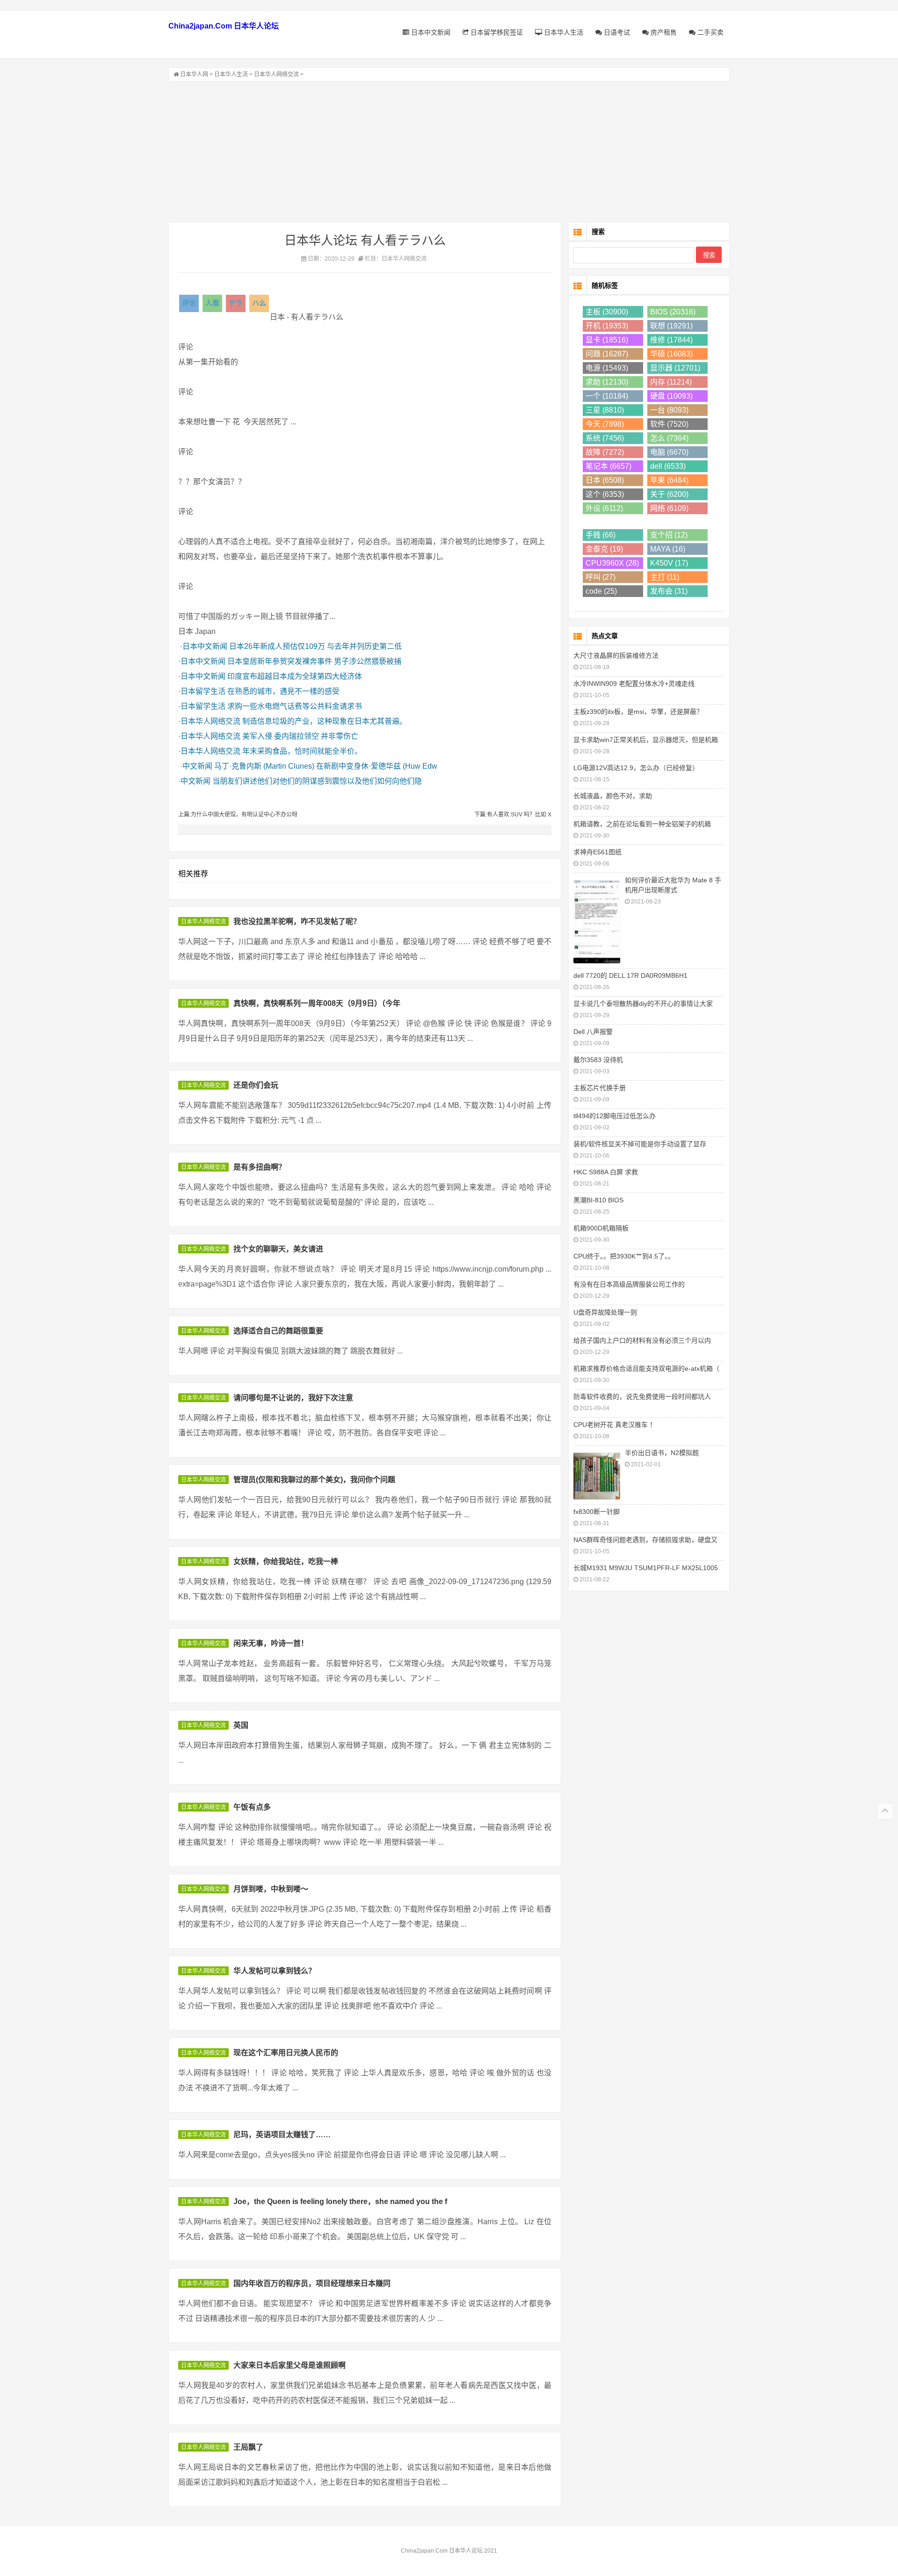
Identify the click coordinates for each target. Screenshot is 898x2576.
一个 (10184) (607, 396)
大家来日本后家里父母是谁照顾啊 (290, 2365)
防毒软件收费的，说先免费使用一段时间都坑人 (642, 1397)
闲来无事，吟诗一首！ (271, 1643)
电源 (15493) (607, 368)
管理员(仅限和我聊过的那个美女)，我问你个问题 (314, 1480)
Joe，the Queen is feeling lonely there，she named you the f (340, 2201)
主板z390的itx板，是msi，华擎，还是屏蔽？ (638, 712)
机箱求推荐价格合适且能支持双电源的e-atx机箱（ (646, 1368)
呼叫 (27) (601, 577)
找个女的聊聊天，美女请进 (278, 1249)
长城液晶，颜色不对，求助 (613, 796)
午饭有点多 (252, 1807)
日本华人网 (194, 74)
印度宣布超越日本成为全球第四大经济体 (295, 676)
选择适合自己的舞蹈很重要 (278, 1331)
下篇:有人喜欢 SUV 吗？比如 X (513, 815)
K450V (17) (669, 563)
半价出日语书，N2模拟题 (662, 1453)
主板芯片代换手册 (600, 1088)
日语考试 (616, 32)
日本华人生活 (563, 32)
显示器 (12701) (675, 368)
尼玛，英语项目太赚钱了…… (282, 2135)
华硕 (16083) (671, 354)
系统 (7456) (605, 438)
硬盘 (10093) (671, 396)
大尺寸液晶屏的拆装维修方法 (616, 655)
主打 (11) (665, 577)
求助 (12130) (607, 382)
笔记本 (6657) (608, 466)
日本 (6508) (605, 480)
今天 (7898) (605, 424)
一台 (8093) (669, 410)
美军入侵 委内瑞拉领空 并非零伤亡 (300, 736)
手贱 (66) (601, 535)
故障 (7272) (605, 452)
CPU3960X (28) (612, 563)
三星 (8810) (605, 410)
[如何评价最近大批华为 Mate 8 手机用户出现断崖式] (597, 921)
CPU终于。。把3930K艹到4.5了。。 (624, 1256)
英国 (241, 1725)
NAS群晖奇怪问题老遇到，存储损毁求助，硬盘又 (645, 1540)
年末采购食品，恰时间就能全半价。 (302, 751)
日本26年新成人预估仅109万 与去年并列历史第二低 (315, 646)
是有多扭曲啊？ (260, 1167)
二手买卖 (710, 32)
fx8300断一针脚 (597, 1512)
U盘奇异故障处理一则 (605, 1312)
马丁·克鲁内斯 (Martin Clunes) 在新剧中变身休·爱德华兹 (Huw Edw (326, 766)
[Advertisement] (449, 152)
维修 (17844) (671, 340)
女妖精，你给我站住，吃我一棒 (286, 1561)
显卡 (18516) (607, 340)
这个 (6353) (605, 494)
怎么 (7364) (669, 438)
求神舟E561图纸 (597, 852)
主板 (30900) (607, 312)
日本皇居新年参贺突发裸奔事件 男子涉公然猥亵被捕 (314, 661)
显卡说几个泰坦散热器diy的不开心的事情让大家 (643, 1004)
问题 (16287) (607, 354)
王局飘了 (248, 2447)
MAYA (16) (668, 549)
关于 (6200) (669, 494)
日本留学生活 (203, 691)
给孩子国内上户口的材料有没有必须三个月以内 (642, 1340)
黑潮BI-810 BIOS (598, 1200)
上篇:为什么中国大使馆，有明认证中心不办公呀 (238, 815)
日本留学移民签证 (496, 32)
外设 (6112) (604, 508)
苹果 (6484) (669, 480)
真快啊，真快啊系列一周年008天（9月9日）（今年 (317, 1003)
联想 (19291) (671, 326)
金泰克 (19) (604, 549)
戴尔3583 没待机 (598, 1060)
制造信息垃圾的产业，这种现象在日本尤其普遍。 (325, 721)
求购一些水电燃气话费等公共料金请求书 (295, 706)
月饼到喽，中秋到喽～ (271, 1889)
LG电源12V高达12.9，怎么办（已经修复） (636, 768)
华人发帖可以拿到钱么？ (275, 1971)
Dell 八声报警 (593, 1032)
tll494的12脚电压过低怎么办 (615, 1116)
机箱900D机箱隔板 (601, 1228)
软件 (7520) (669, 424)
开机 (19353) (607, 326)
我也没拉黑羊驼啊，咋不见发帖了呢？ (297, 921)
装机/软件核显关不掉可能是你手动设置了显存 (640, 1144)
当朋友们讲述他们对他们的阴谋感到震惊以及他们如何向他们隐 (317, 781)
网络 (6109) (669, 508)
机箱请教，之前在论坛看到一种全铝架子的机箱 (642, 824)
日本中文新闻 (430, 32)
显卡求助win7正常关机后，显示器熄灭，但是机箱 (646, 740)
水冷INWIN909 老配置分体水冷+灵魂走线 (634, 684)
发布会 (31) (669, 591)
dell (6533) (668, 466)
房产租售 (663, 32)
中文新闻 (197, 766)
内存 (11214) (671, 382)
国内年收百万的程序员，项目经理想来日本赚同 (312, 2283)
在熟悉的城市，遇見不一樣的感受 (283, 691)
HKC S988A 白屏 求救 (606, 1172)
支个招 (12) (669, 535)
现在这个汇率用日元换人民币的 (286, 2053)
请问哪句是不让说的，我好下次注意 (293, 1398)
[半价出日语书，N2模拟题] (597, 1475)
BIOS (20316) (673, 312)
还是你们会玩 (256, 1085)
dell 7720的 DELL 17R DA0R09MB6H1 (630, 975)
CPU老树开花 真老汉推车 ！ (615, 1425)
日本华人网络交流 (276, 74)
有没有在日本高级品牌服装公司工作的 (629, 1284)
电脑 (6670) (669, 452)
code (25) (601, 591)
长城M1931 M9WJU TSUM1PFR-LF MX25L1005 (646, 1568)
